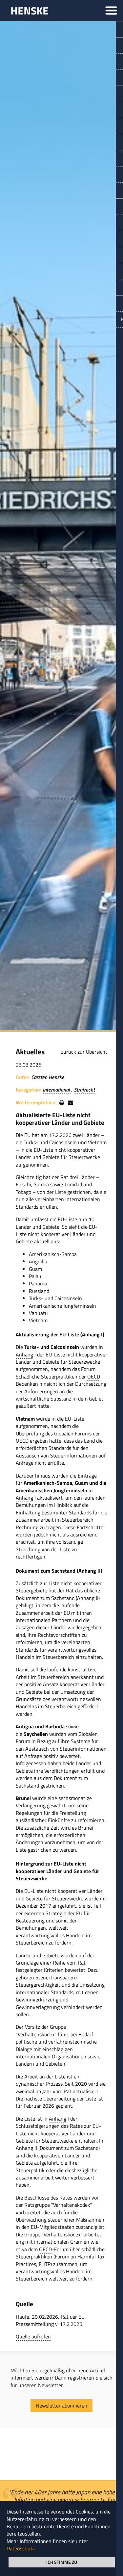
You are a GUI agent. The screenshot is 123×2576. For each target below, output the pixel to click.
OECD (94, 1377)
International (57, 1090)
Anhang (24, 1354)
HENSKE (30, 11)
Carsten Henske (48, 1077)
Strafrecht (84, 1090)
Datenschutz (21, 2548)
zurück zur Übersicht (84, 1052)
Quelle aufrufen (33, 2336)
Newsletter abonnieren (61, 2406)
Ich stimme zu (62, 2562)
